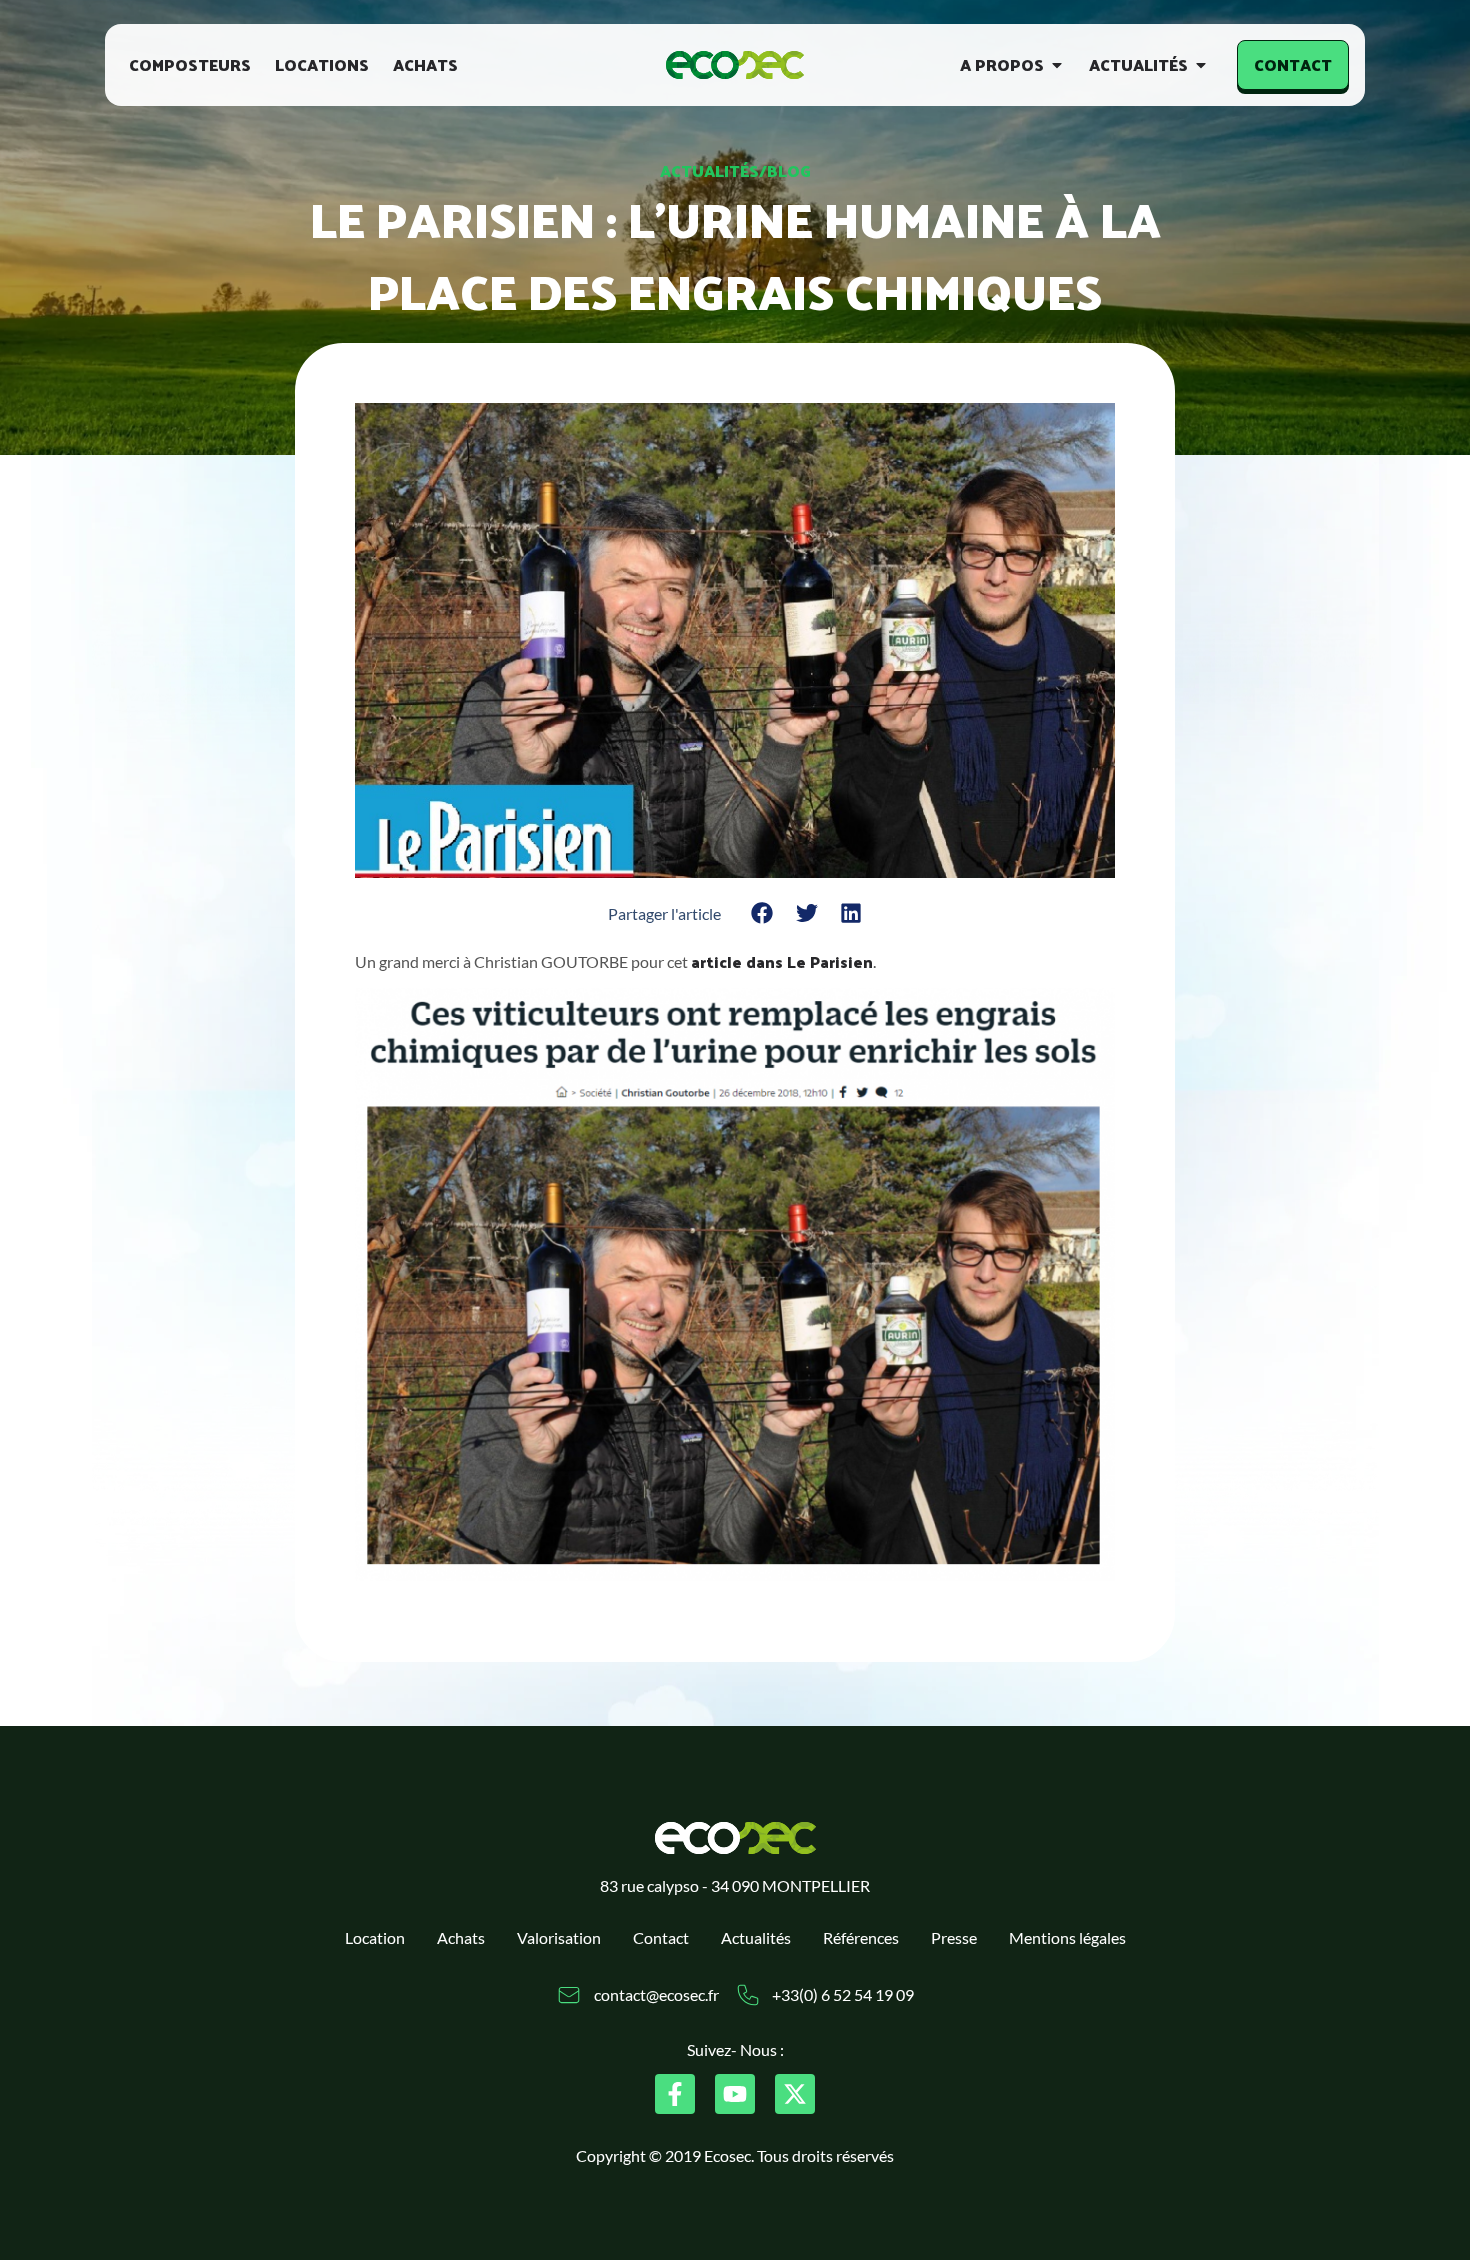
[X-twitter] (795, 2094)
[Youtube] (735, 2094)
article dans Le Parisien (782, 961)
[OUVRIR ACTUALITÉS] (1201, 65)
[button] (762, 913)
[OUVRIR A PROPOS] (1057, 65)
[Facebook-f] (675, 2094)
